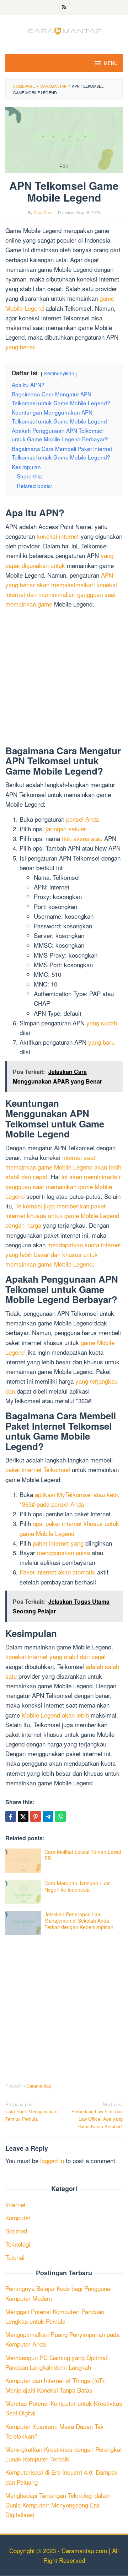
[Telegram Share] (48, 1816)
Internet (15, 2204)
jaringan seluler (66, 829)
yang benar (20, 347)
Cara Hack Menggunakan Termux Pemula (31, 2112)
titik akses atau (82, 838)
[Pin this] (36, 1816)
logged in (52, 2161)
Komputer (18, 2218)
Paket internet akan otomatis (57, 1572)
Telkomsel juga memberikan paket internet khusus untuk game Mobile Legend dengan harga (62, 1215)
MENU (111, 63)
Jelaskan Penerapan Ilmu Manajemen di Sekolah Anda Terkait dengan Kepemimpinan (79, 1921)
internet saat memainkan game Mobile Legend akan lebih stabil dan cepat (63, 1167)
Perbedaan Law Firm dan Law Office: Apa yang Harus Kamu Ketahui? (97, 2115)
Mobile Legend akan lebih (55, 1715)
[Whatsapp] (60, 1816)
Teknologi (18, 2244)
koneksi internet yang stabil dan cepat (56, 1656)
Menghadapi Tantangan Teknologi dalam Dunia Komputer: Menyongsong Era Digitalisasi (58, 2505)
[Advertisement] (64, 679)
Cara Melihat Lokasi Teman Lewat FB (83, 1855)
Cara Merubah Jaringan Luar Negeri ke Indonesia (77, 1886)
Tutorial (15, 2257)
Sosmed (16, 2231)
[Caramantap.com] (64, 30)
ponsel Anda (82, 819)
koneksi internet (58, 536)
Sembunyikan (59, 373)
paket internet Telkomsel (38, 1469)
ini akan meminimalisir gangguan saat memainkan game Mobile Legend (63, 1186)
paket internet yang (58, 1543)
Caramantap (39, 2086)
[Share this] (11, 1816)
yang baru (101, 1042)
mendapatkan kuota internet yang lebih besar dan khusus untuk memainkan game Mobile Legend (63, 1254)
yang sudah (102, 1023)
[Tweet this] (23, 1816)
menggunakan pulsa (63, 1553)
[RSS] (64, 7)
